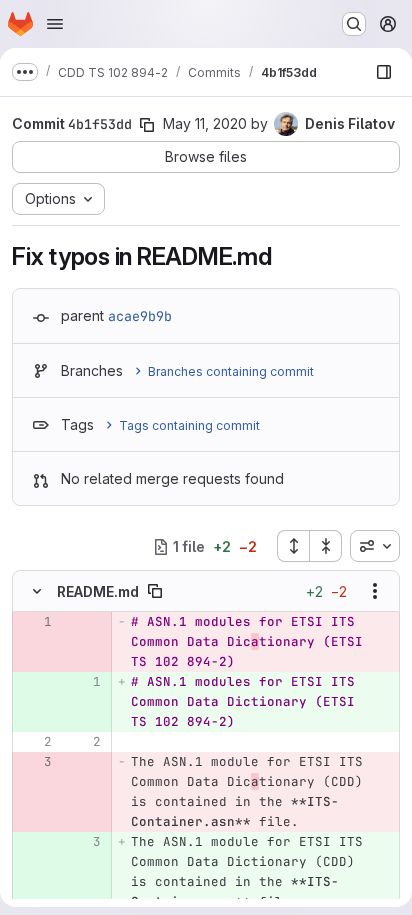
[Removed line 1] (35, 622)
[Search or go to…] (354, 24)
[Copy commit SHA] (147, 125)
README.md (98, 591)
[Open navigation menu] (55, 24)
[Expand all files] (293, 546)
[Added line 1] (84, 682)
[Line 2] (35, 742)
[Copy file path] (155, 591)
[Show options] (375, 591)
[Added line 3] (84, 842)
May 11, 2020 (205, 123)
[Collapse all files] (326, 546)
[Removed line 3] (35, 762)
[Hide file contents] (37, 591)
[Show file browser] (384, 72)
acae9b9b (140, 316)
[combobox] (375, 546)
